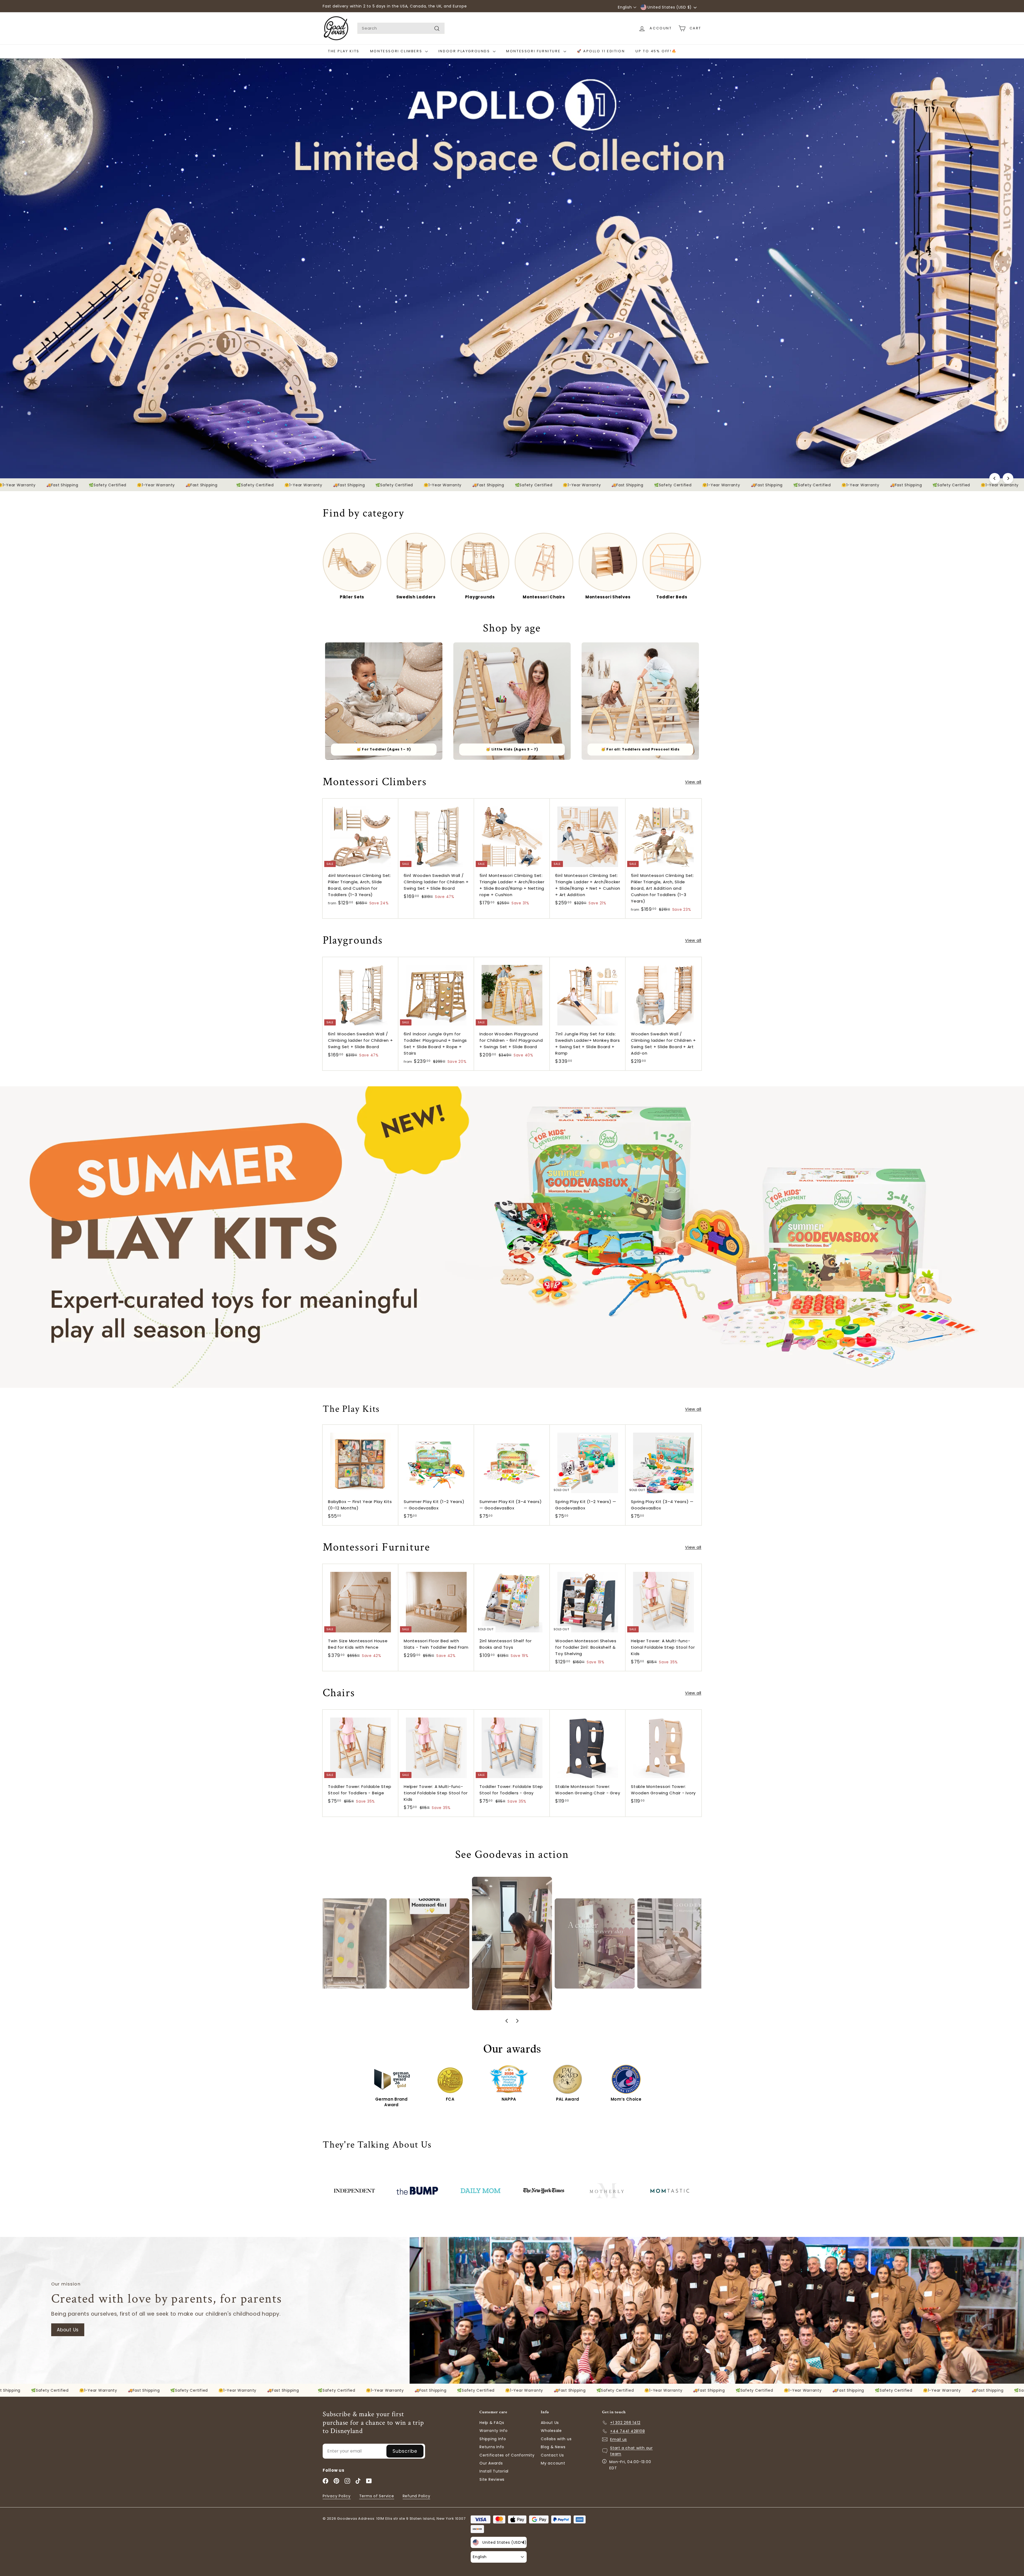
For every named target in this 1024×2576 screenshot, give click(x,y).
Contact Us (552, 2455)
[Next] (1008, 478)
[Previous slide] (507, 2021)
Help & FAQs (492, 2423)
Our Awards (491, 2463)
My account (553, 2463)
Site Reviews (492, 2479)
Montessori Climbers (397, 51)
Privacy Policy (337, 2496)
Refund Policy (417, 2496)
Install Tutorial (494, 2471)
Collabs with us (556, 2439)
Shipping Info (493, 2439)
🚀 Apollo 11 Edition (601, 51)
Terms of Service (377, 2496)
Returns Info (492, 2447)
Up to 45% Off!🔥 (656, 51)
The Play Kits (344, 51)
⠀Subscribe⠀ (405, 2451)
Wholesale (551, 2431)
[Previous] (995, 478)
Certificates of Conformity (507, 2455)
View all (693, 782)
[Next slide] (517, 2021)
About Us (68, 2330)
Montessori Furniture (534, 51)
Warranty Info (494, 2431)
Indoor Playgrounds (465, 51)
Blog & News (553, 2447)
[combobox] (401, 28)
